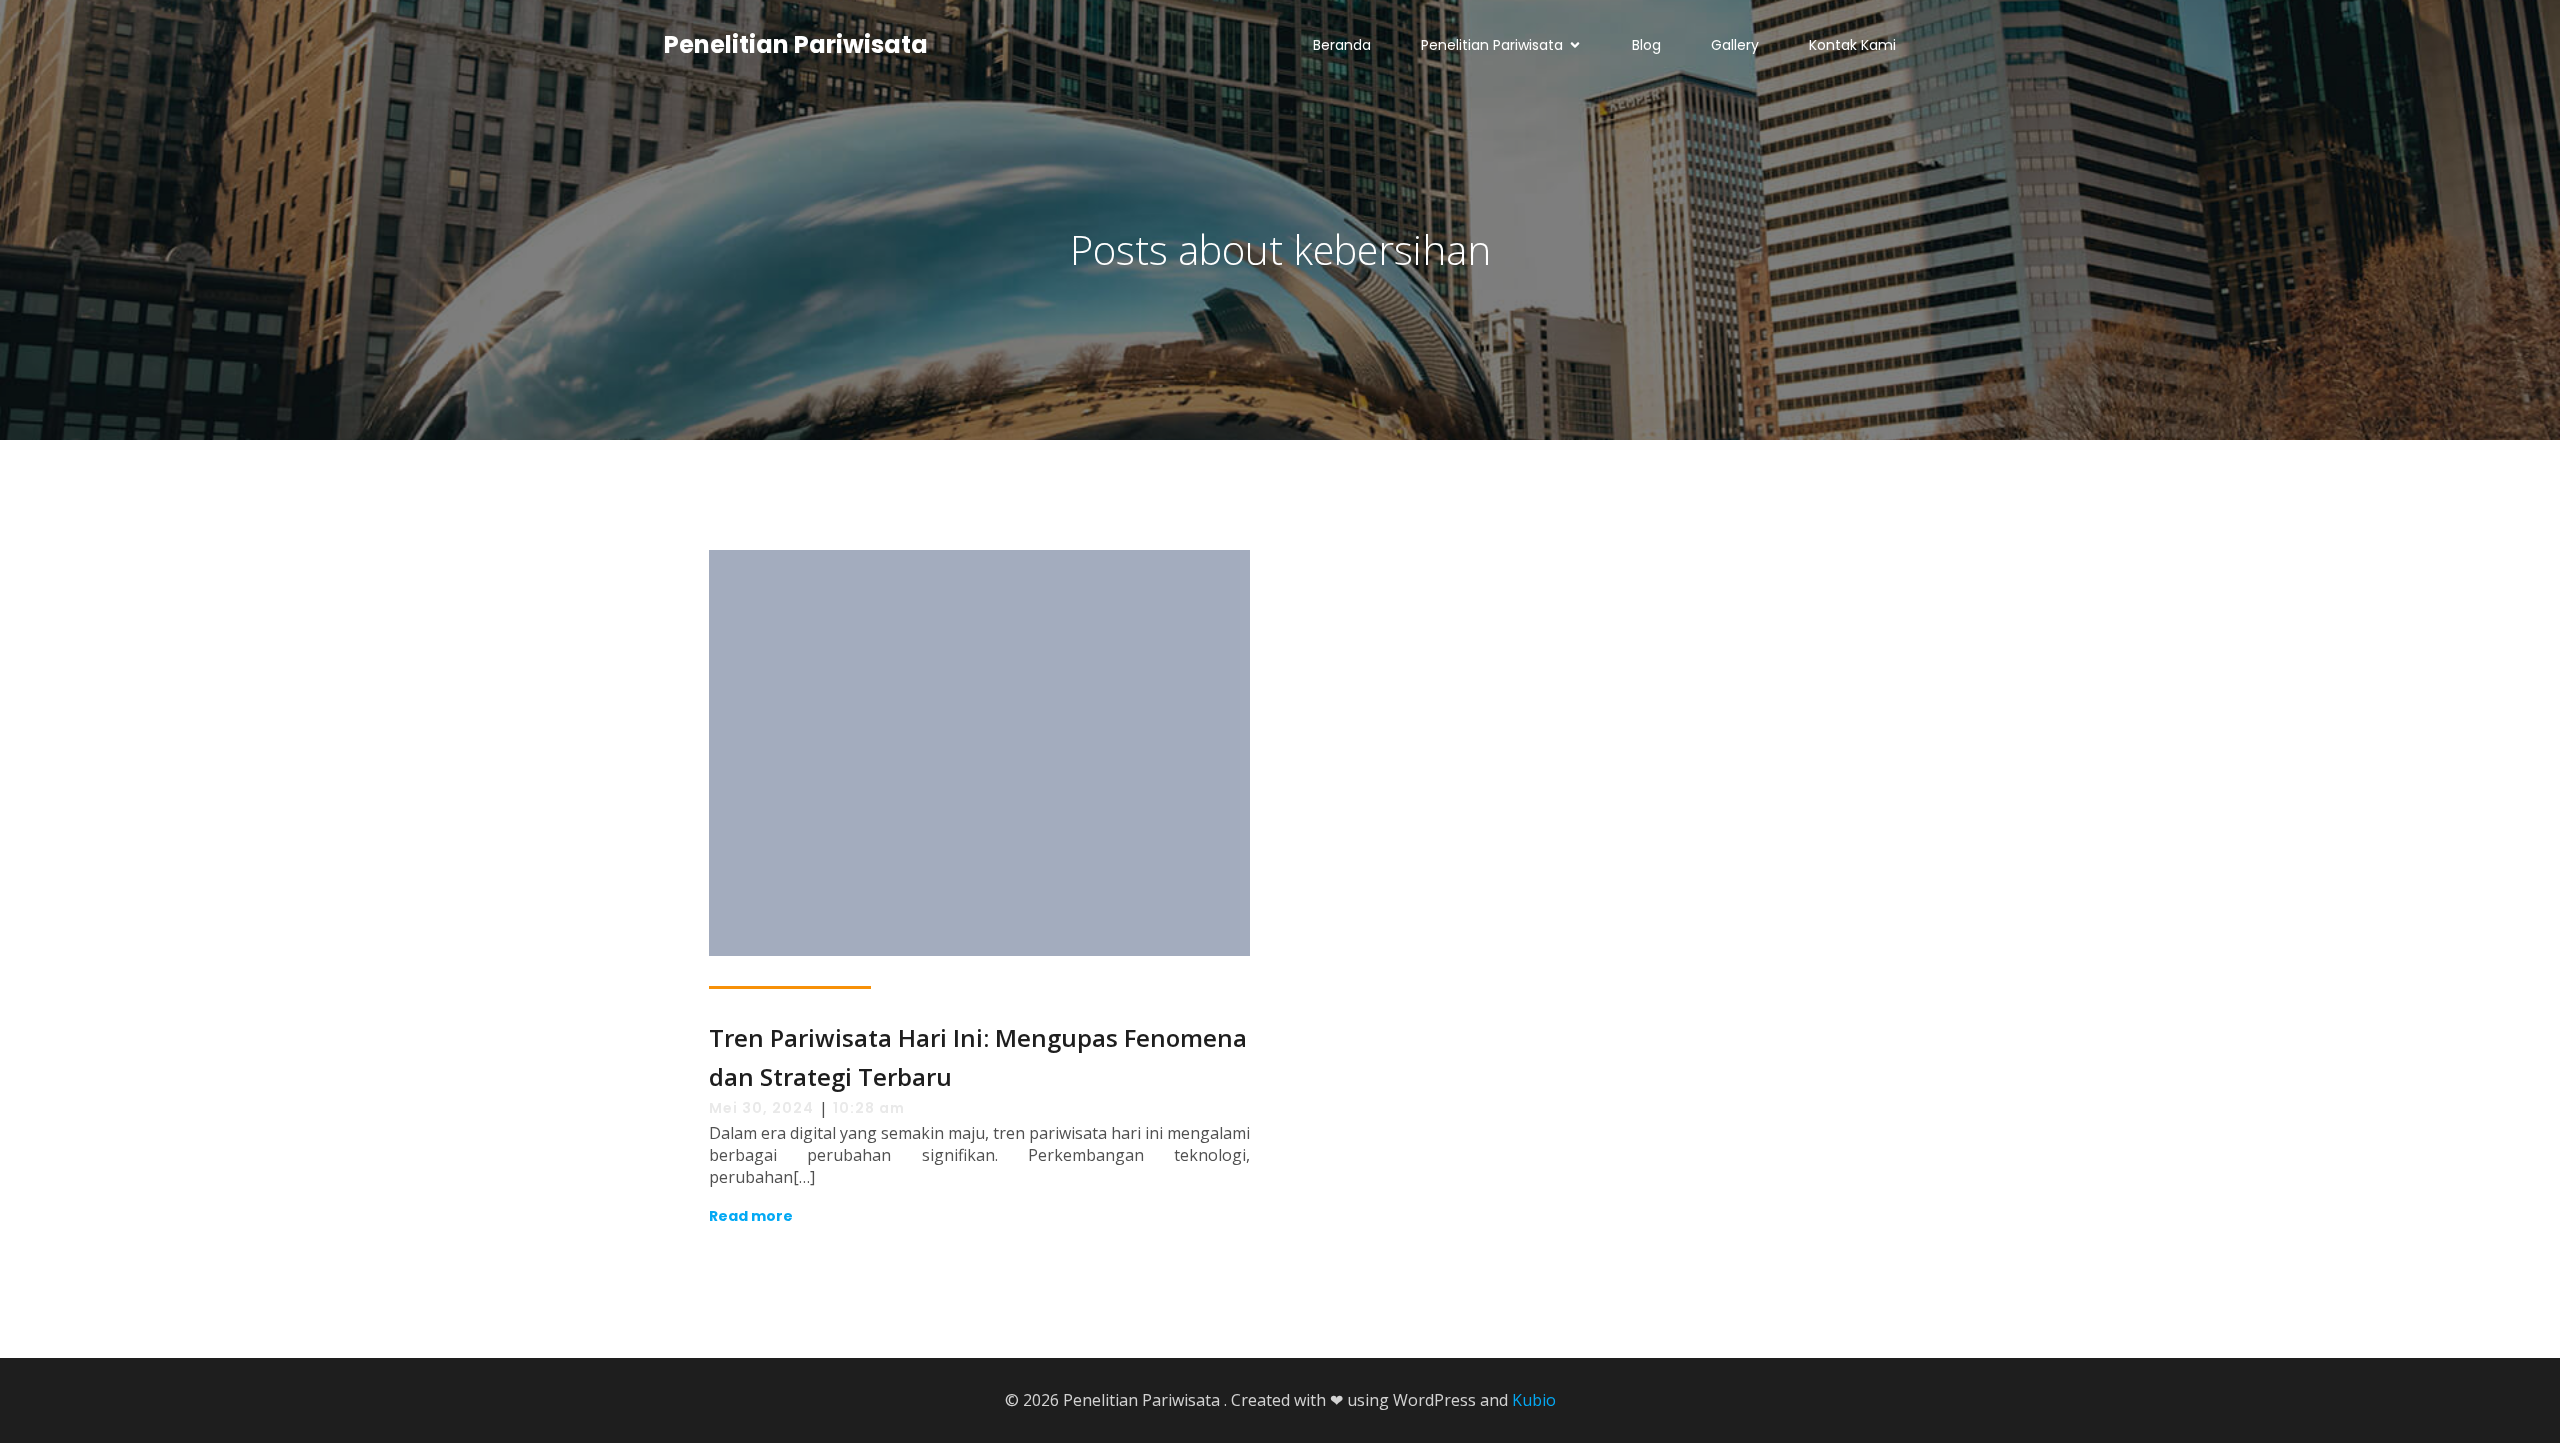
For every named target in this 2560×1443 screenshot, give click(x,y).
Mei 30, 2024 (761, 1108)
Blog (1646, 45)
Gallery (1735, 45)
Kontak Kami (1852, 45)
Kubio (1534, 1400)
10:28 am (869, 1108)
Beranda (1342, 45)
